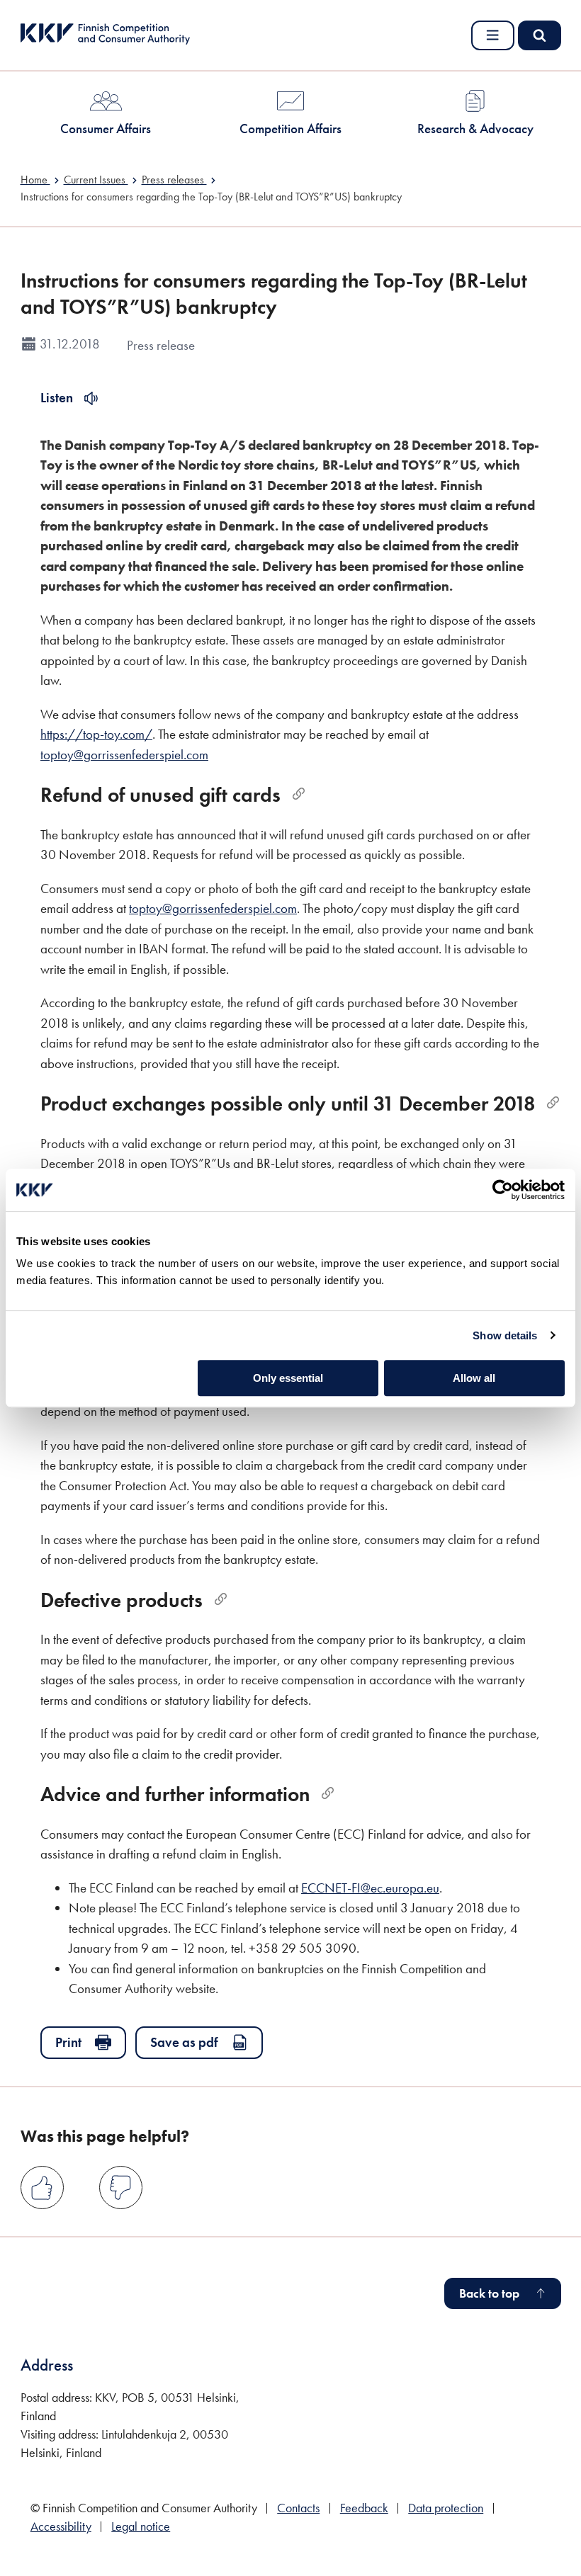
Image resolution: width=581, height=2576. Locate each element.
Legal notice (141, 2526)
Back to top (489, 2293)
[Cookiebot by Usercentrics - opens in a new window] (503, 1190)
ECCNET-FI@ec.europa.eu (370, 1888)
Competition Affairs (290, 129)
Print (68, 2042)
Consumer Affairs (106, 129)
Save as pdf (184, 2042)
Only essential (288, 1378)
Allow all (474, 1378)
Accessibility (61, 2526)
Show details (505, 1335)
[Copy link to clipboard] (299, 794)
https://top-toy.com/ (96, 734)
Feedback (364, 2508)
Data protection (446, 2508)
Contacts (298, 2508)
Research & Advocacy (475, 129)
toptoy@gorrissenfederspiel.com (124, 755)
